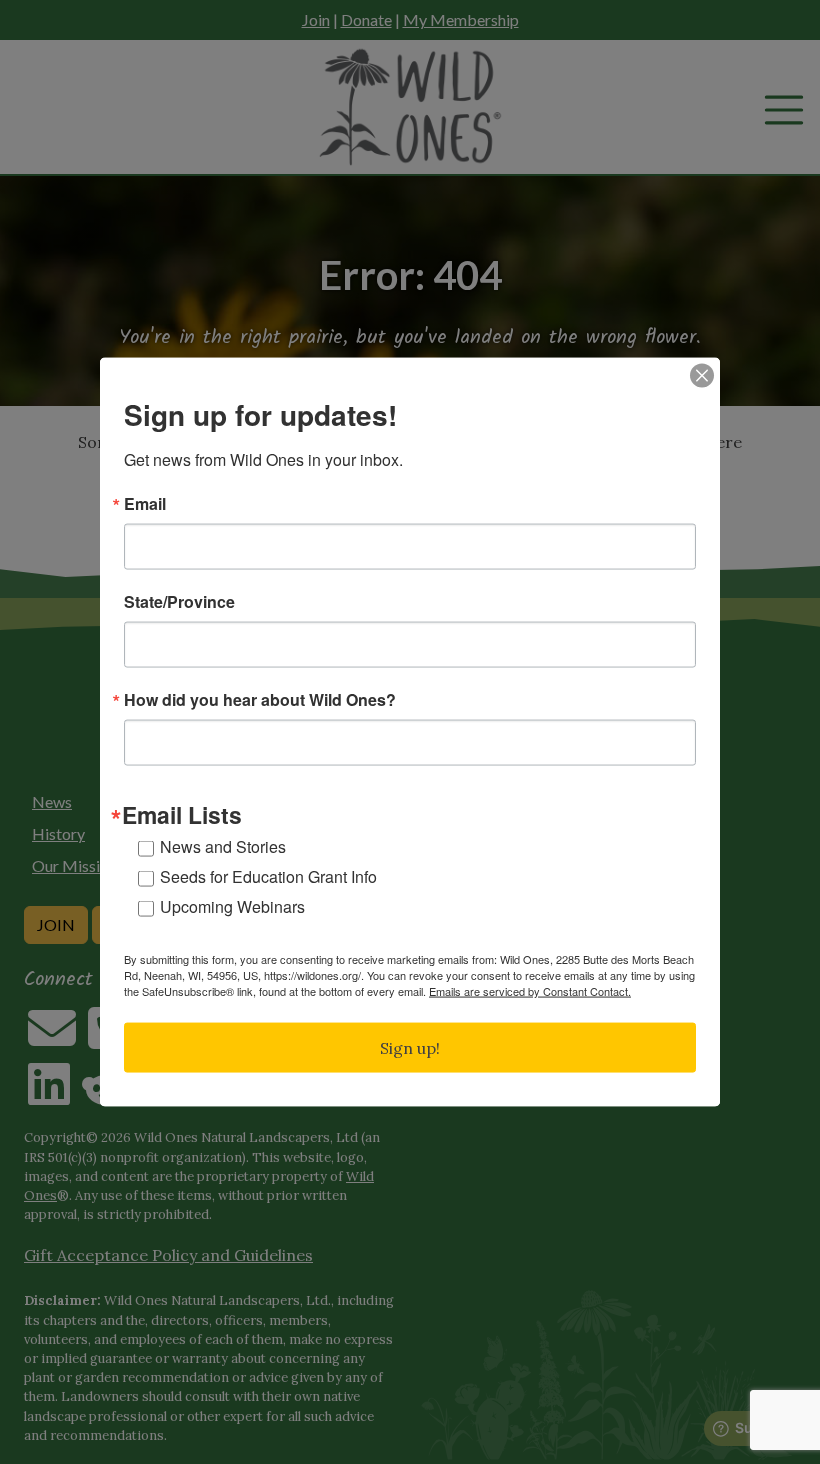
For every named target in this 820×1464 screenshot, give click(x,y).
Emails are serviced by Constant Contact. (530, 990)
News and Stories (223, 845)
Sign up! (410, 1047)
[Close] (702, 376)
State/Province (179, 602)
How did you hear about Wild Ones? (260, 700)
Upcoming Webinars (232, 905)
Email (145, 504)
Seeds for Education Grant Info (268, 875)
